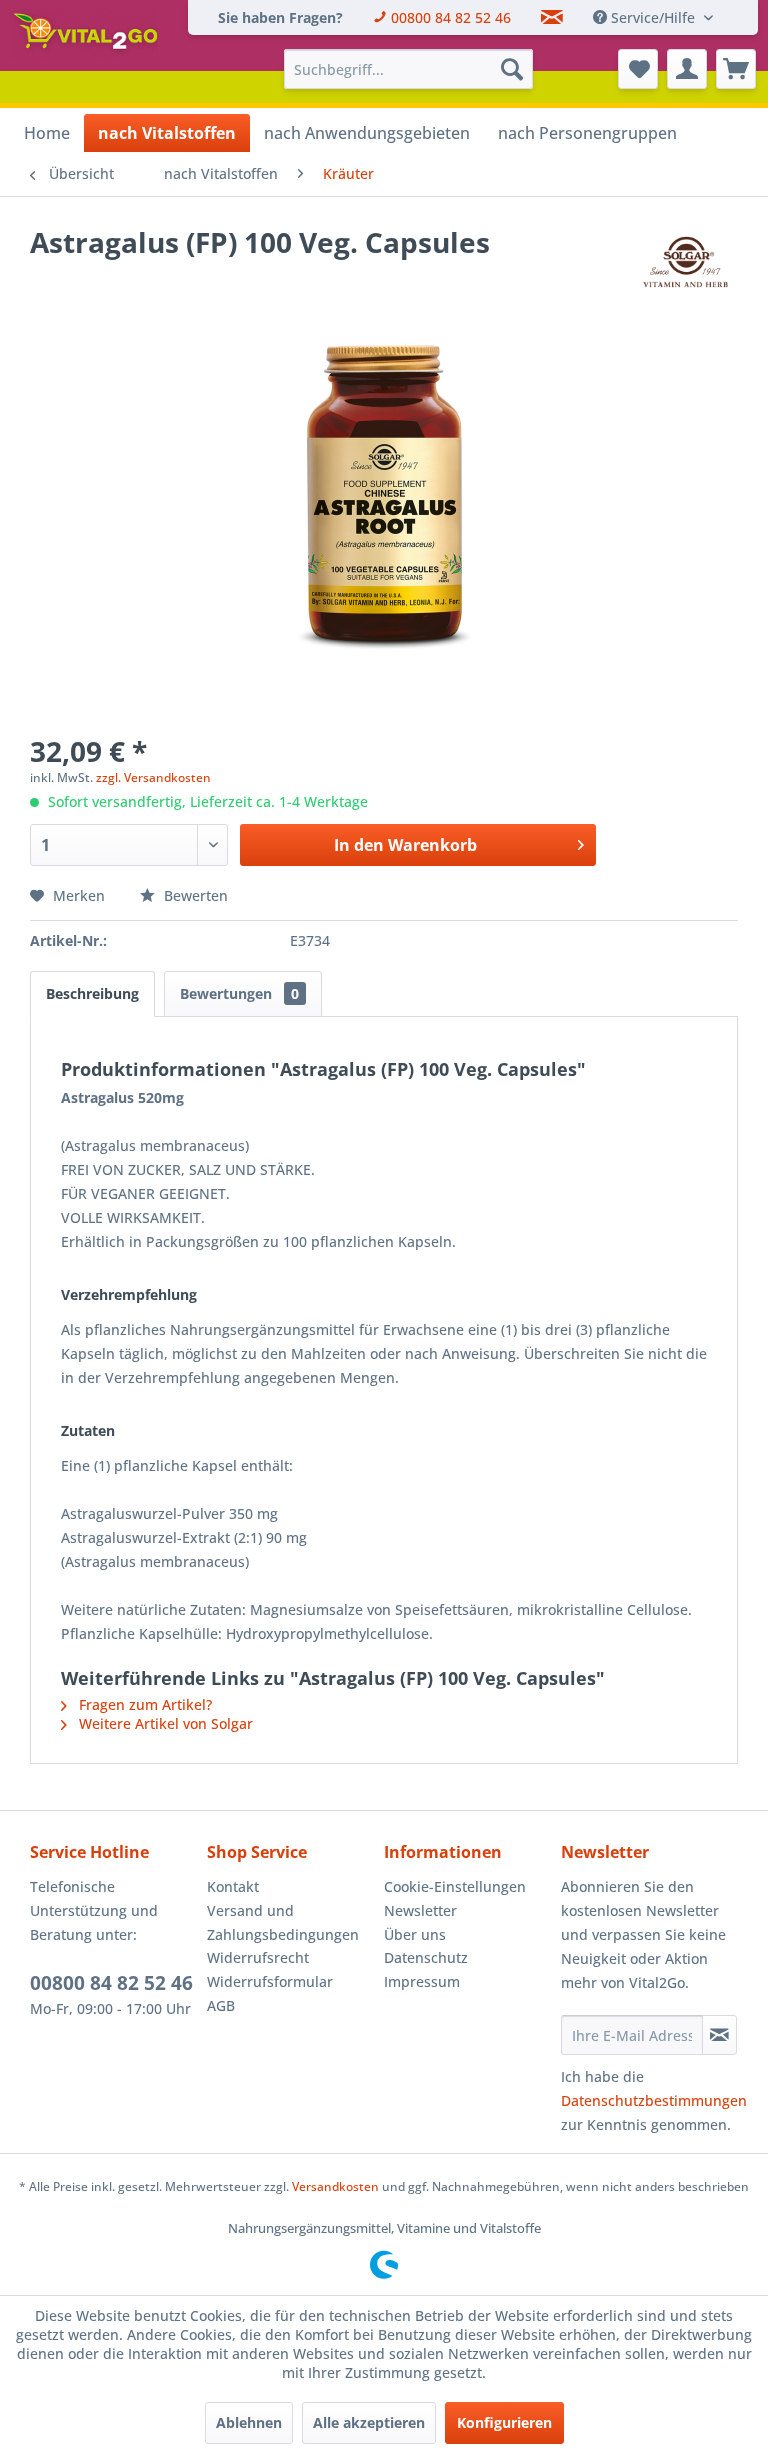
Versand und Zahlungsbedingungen (283, 1922)
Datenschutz (426, 1957)
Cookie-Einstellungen (455, 1886)
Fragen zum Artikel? (143, 1704)
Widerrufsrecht (258, 1957)
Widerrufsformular (270, 1981)
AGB (221, 2005)
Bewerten (194, 895)
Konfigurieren (504, 2422)
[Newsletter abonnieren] (719, 2035)
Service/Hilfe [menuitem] (653, 17)
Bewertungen (239, 993)
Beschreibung (92, 993)
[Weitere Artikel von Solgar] (685, 262)
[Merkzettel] (638, 69)
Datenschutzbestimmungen (654, 2100)
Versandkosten (335, 2186)
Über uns (415, 1934)
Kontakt (233, 1886)
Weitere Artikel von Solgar (164, 1723)
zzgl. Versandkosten (153, 777)
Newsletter (420, 1910)
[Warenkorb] (736, 69)
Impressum (422, 1981)
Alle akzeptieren (369, 2422)
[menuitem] (280, 17)
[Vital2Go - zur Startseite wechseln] (89, 34)
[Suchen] (512, 69)
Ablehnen (249, 2422)
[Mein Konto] (687, 69)
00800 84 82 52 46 (111, 1983)
